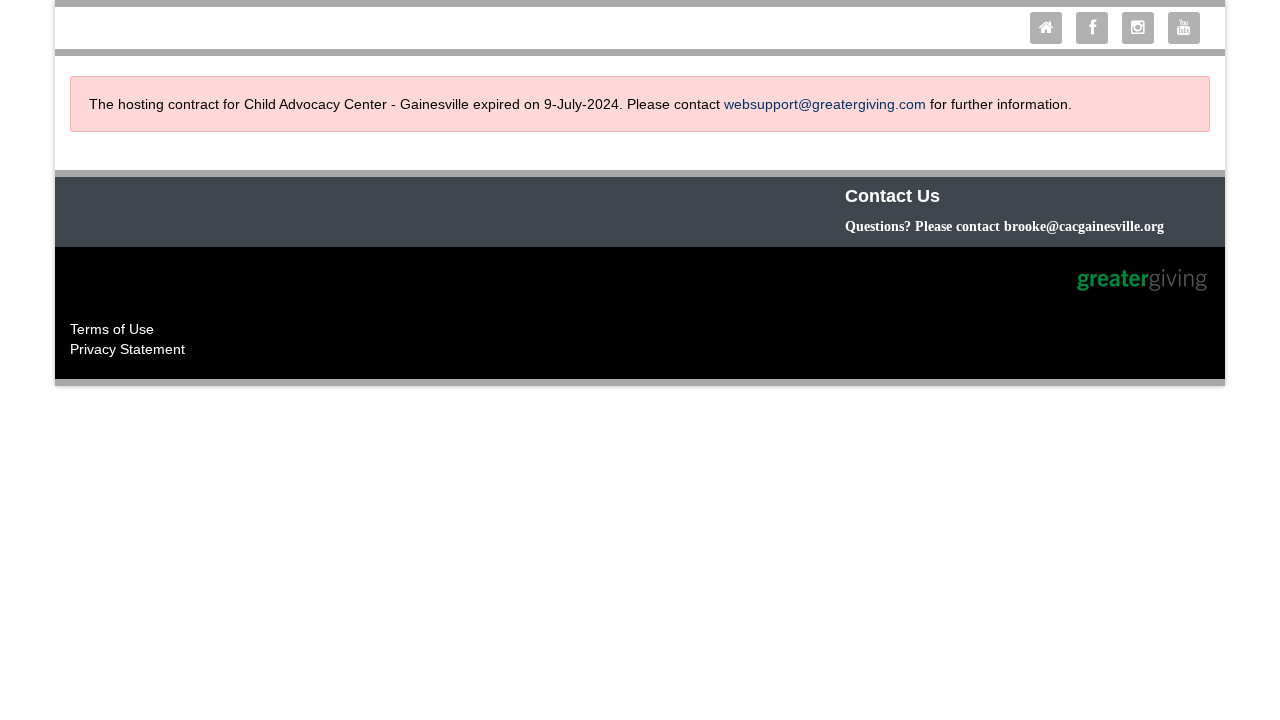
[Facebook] (1097, 28)
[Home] (1051, 28)
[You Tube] (1189, 28)
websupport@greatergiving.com (825, 104)
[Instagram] (1143, 28)
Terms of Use (112, 329)
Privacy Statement (127, 349)
